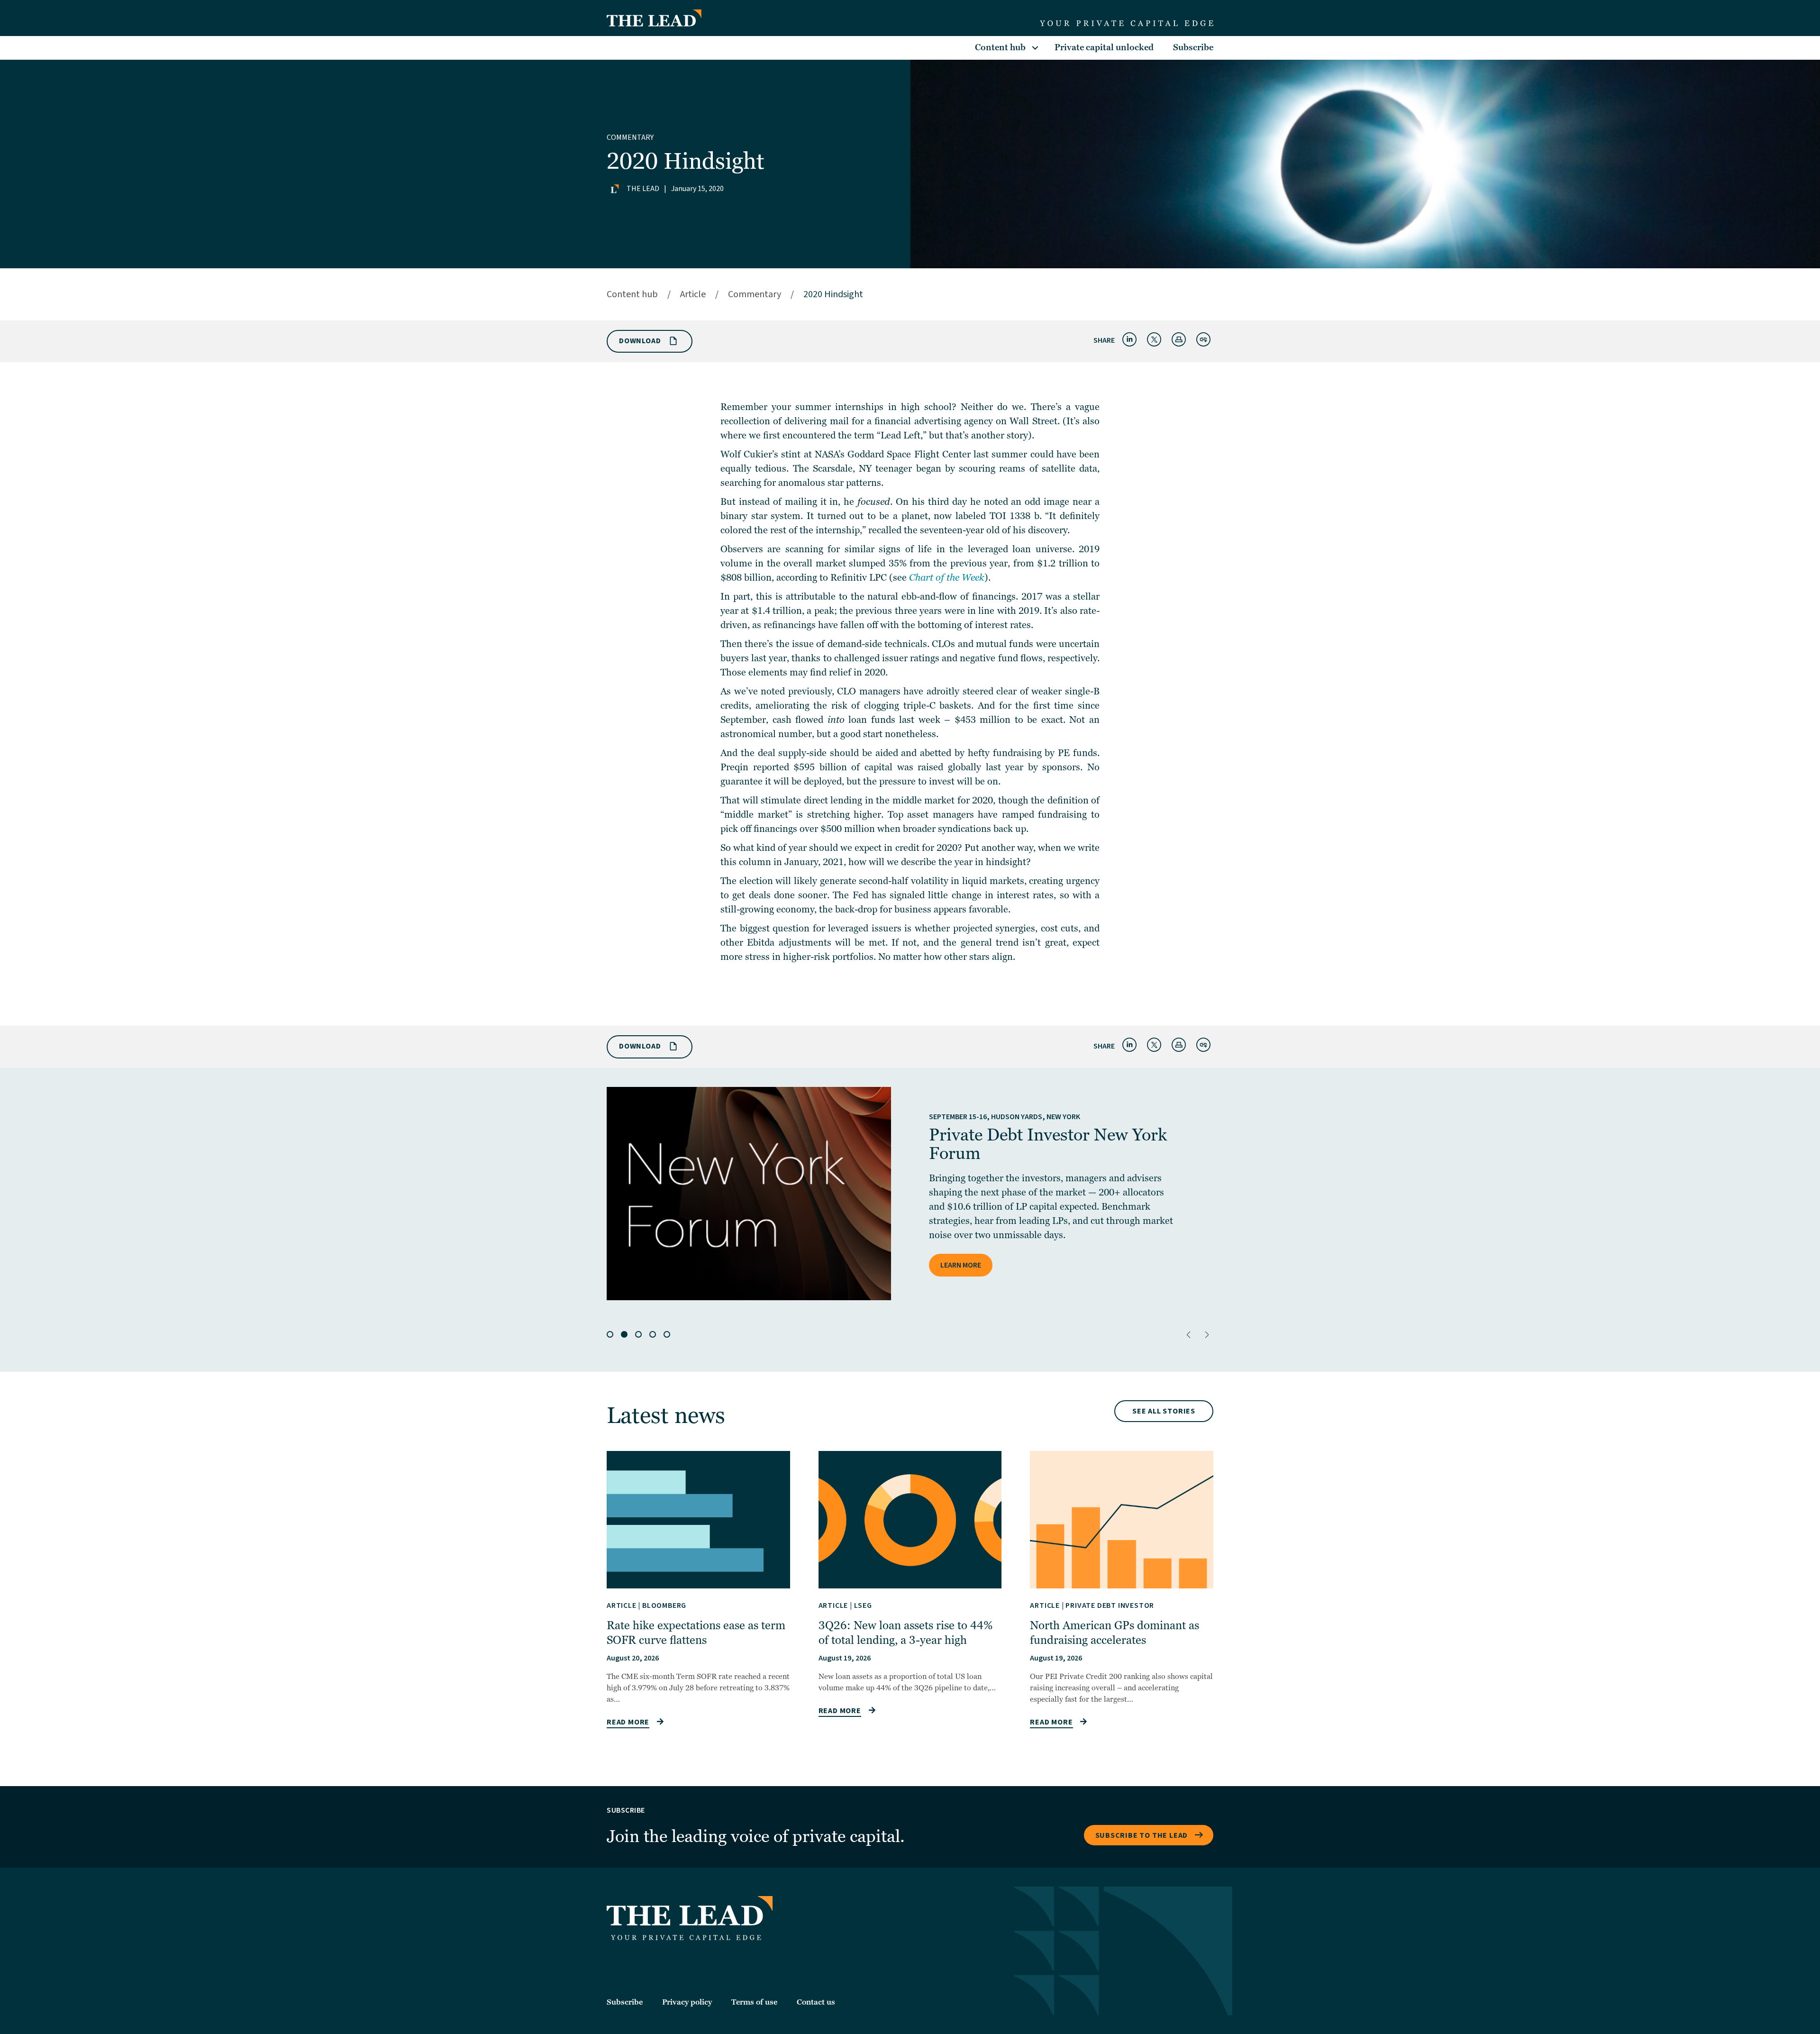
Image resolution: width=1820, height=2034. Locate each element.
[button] (1188, 1335)
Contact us (816, 2002)
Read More (628, 1722)
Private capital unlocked (1104, 48)
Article (693, 294)
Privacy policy (687, 2002)
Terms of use (754, 2002)
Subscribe (1193, 48)
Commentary (630, 137)
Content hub (1000, 48)
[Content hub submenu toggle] (1035, 48)
